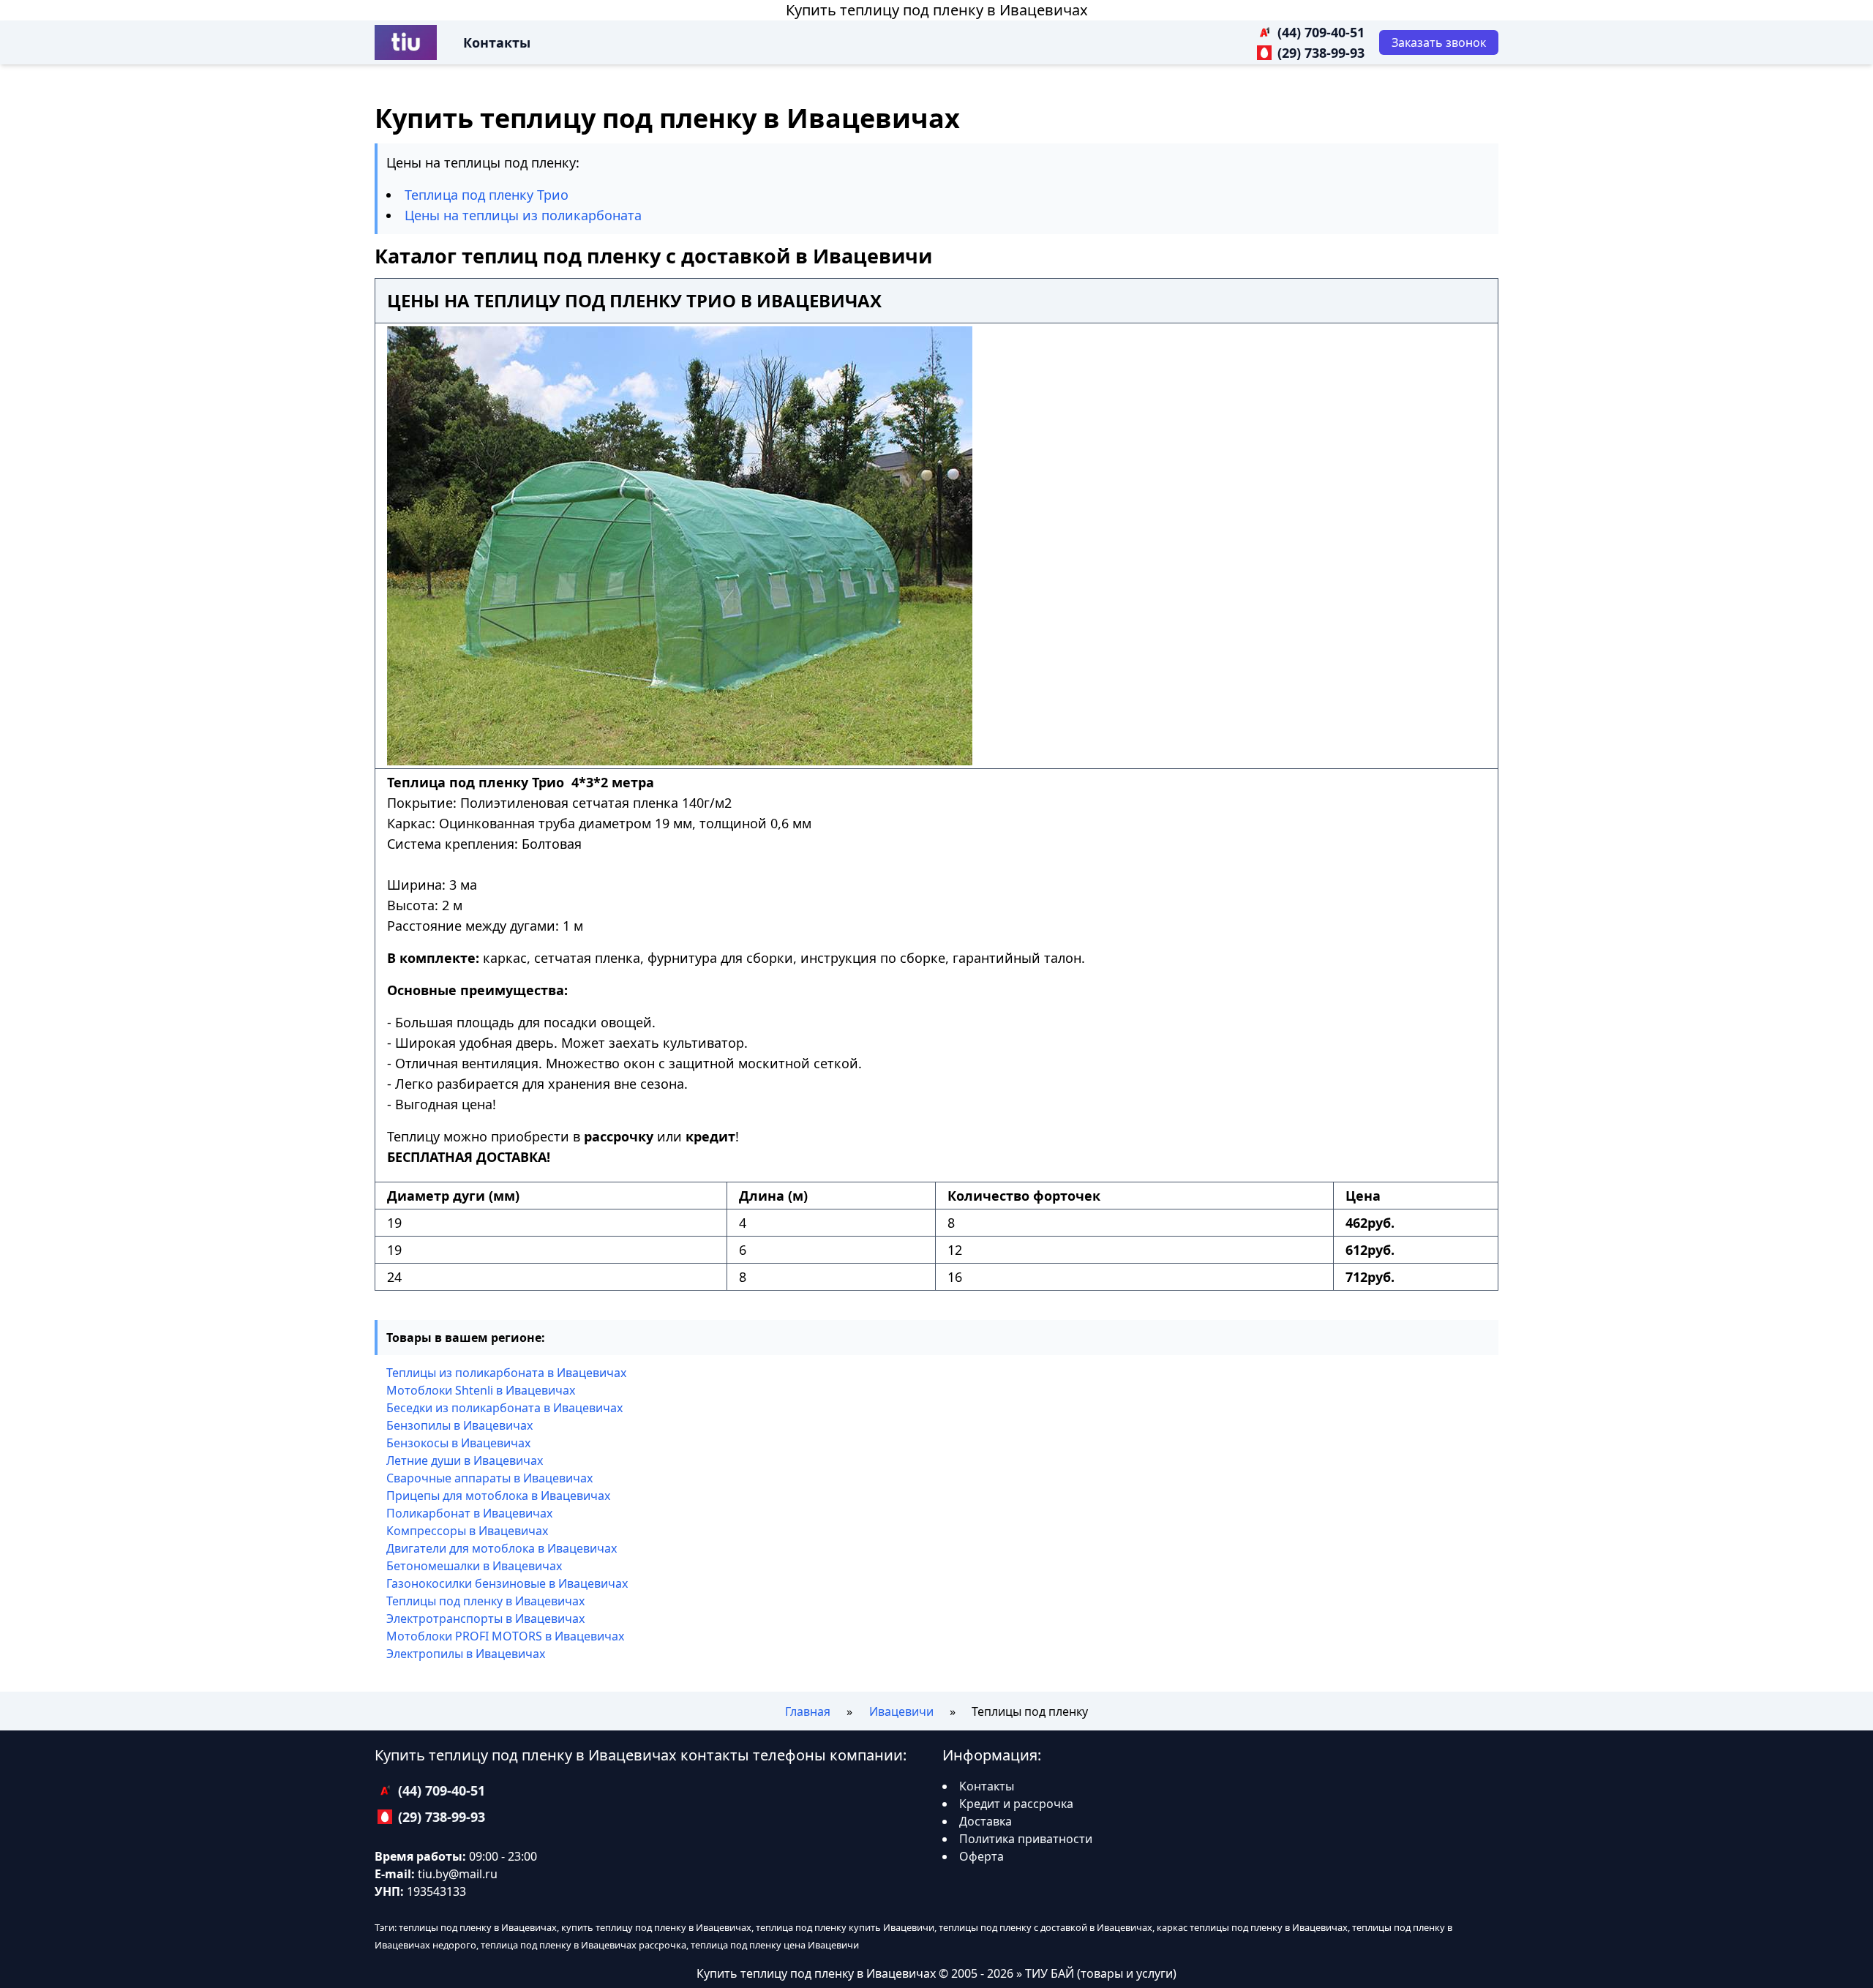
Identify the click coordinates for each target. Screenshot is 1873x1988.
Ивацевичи (901, 1711)
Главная (808, 1711)
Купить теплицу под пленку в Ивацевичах (937, 10)
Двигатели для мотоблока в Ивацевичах (502, 1548)
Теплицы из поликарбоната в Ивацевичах (506, 1373)
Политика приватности (1026, 1839)
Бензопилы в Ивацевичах (459, 1425)
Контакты (497, 42)
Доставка (986, 1821)
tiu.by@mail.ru (458, 1874)
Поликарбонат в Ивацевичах (469, 1513)
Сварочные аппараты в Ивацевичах (489, 1478)
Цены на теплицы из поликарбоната (523, 215)
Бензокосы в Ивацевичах (458, 1443)
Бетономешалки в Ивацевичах (474, 1566)
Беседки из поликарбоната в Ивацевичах (504, 1408)
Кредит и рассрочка (1016, 1804)
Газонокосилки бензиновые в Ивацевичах (507, 1583)
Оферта (981, 1856)
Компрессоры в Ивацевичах (467, 1531)
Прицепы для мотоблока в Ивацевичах (498, 1496)
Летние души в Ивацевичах (465, 1460)
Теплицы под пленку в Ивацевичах (485, 1601)
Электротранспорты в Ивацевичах (485, 1618)
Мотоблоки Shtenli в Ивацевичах (481, 1390)
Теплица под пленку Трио (487, 195)
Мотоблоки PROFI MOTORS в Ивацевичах (505, 1636)
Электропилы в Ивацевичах (466, 1654)
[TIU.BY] (406, 42)
